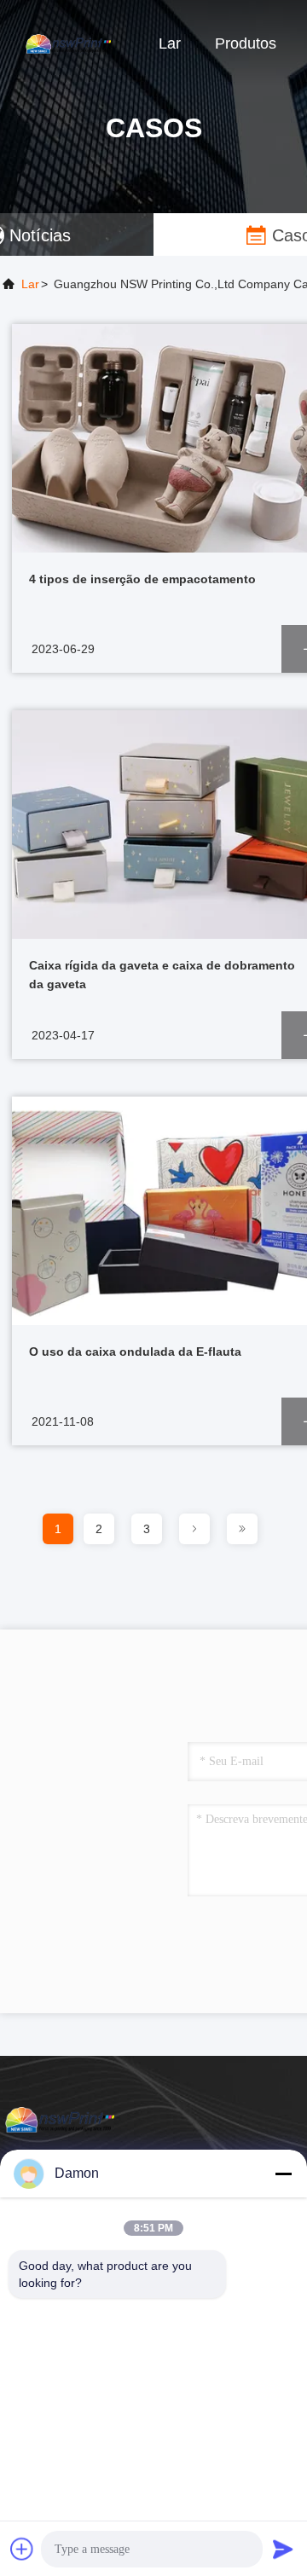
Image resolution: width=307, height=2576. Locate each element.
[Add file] (22, 2549)
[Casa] (68, 43)
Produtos (246, 43)
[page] (194, 1529)
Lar (170, 43)
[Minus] (283, 2174)
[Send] (283, 2549)
